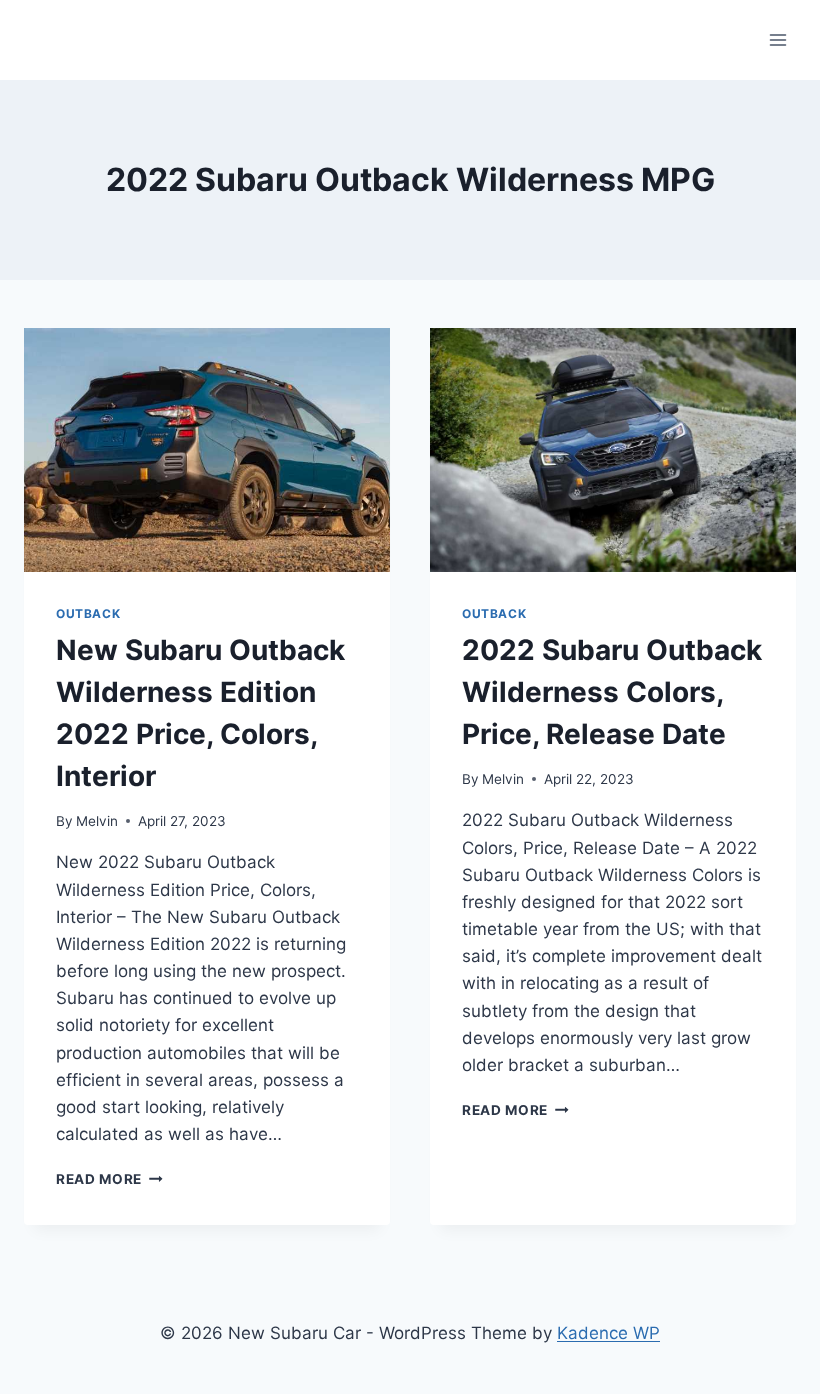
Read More (109, 1179)
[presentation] (207, 450)
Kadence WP (608, 1333)
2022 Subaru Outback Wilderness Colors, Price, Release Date (612, 692)
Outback (88, 613)
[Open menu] (777, 39)
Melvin (97, 821)
